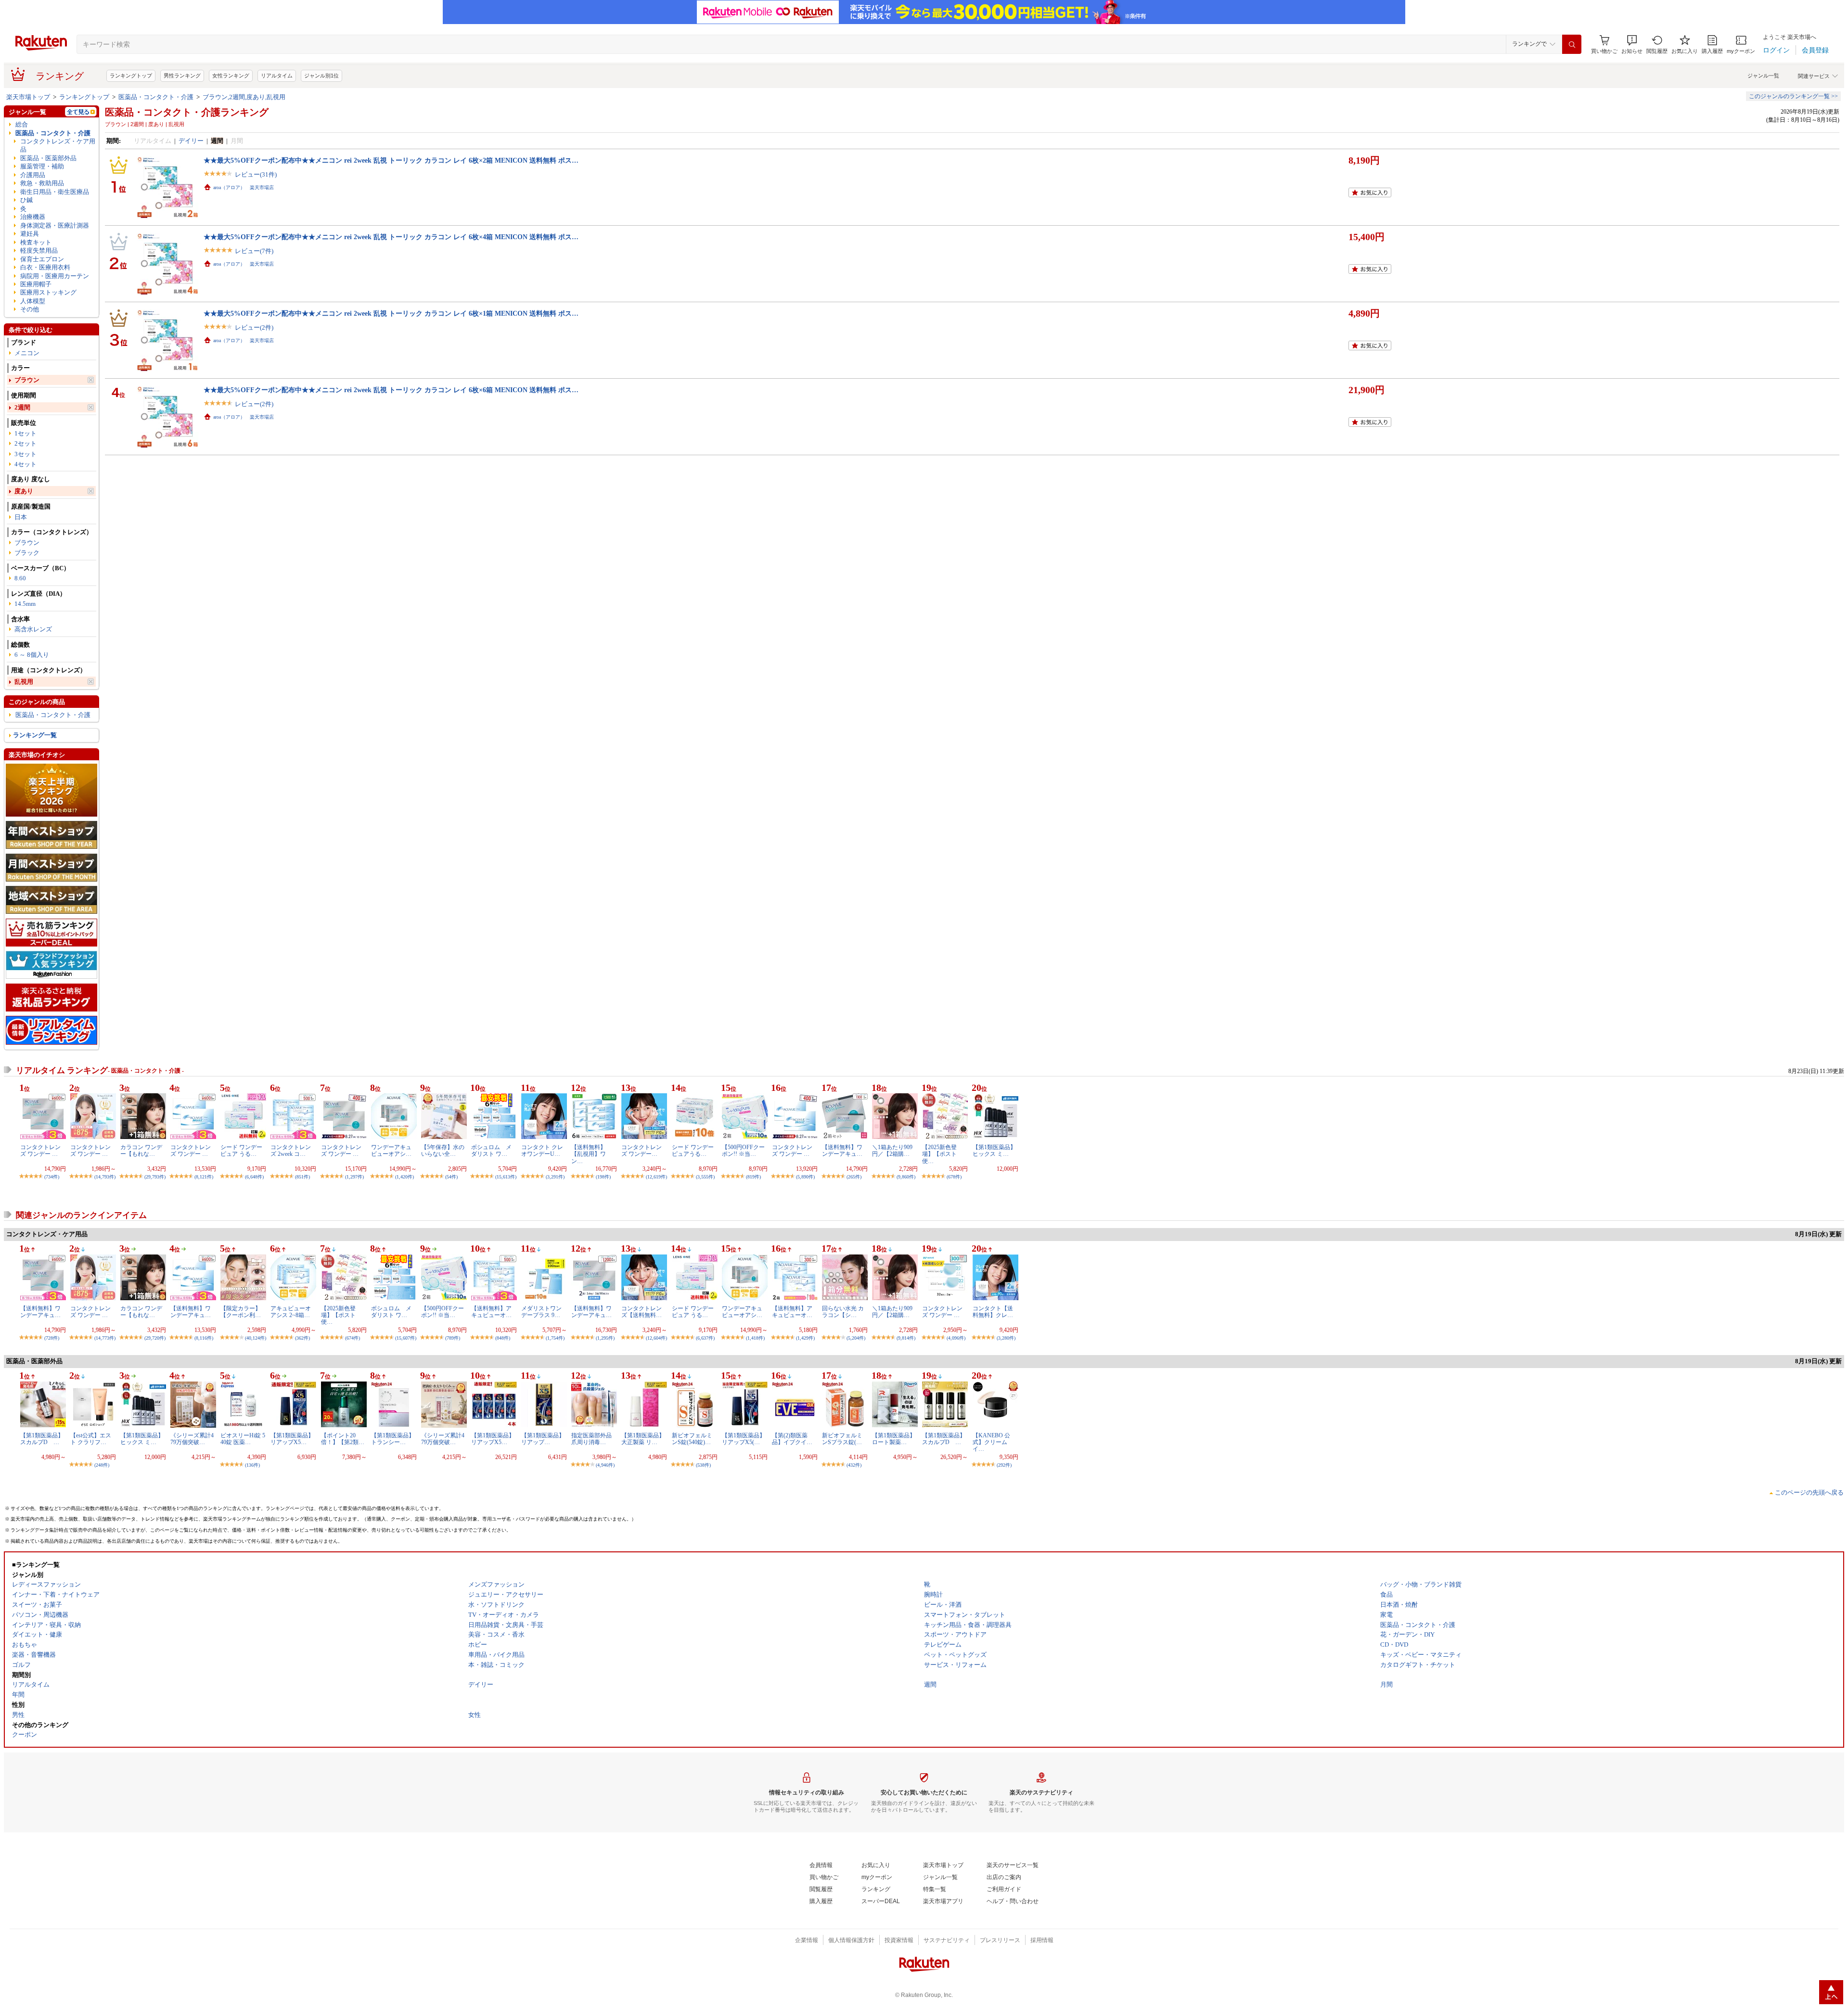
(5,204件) (856, 1338)
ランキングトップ (131, 76)
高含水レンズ (33, 629)
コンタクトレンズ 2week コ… (291, 1151)
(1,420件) (404, 1177)
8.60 (20, 578)
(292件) (1004, 1465)
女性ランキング (231, 76)
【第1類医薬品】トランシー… (393, 1439)
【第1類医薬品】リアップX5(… (744, 1439)
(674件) (353, 1338)
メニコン (27, 353)
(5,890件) (805, 1177)
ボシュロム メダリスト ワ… (491, 1151)
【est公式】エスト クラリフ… (91, 1439)
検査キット (36, 242)
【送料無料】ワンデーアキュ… (842, 1151)
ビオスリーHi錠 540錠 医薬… (243, 1439)
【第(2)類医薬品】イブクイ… (792, 1439)
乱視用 (24, 682)
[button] (1632, 45)
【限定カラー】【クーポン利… (241, 1312)
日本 (21, 517)
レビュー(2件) (254, 327)
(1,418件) (755, 1338)
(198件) (603, 1177)
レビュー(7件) (254, 251)
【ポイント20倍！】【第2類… (343, 1439)
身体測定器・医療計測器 (55, 225)
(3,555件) (705, 1177)
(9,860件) (906, 1177)
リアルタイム (277, 76)
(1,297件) (354, 1177)
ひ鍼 (26, 200)
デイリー (191, 141)
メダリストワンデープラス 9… (541, 1312)
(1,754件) (555, 1338)
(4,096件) (956, 1338)
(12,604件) (656, 1338)
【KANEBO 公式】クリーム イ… (991, 1442)
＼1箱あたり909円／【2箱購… (892, 1151)
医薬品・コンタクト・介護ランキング (187, 112)
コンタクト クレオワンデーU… (542, 1151)
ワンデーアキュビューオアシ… (391, 1151)
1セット (26, 433)
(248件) (102, 1465)
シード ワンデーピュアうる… (693, 1151)
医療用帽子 (36, 284)
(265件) (854, 1177)
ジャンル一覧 (1763, 76)
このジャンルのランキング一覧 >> (1793, 96)
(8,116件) (204, 1338)
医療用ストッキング (48, 292)
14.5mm (25, 604)
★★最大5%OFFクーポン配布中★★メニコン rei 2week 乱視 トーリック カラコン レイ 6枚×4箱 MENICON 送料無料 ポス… (391, 237)
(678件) (954, 1177)
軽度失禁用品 (39, 250)
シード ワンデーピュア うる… (241, 1151)
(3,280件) (1006, 1338)
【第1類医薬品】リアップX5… (292, 1439)
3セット (26, 454)
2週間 (22, 407)
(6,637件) (705, 1338)
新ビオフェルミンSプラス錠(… (842, 1439)
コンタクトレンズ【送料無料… (642, 1312)
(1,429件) (805, 1338)
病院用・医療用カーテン (55, 276)
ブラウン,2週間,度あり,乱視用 (244, 97)
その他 (30, 309)
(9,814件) (906, 1338)
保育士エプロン (42, 259)
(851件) (302, 1177)
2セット (26, 443)
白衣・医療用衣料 (45, 267)
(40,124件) (256, 1338)
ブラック (27, 553)
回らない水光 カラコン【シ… (843, 1312)
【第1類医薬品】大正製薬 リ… (643, 1439)
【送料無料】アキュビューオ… (491, 1312)
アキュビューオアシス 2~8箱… (291, 1312)
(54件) (451, 1177)
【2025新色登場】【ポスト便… (939, 1154)
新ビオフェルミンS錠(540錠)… (692, 1439)
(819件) (753, 1177)
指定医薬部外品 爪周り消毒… (591, 1439)
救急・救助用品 (42, 183)
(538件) (703, 1465)
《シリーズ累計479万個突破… (192, 1439)
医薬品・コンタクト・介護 (156, 97)
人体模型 (33, 301)
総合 (22, 124)
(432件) (854, 1465)
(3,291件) (555, 1177)
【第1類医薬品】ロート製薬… (894, 1439)
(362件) (302, 1338)
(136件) (252, 1465)
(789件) (453, 1338)
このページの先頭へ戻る (1809, 1492)
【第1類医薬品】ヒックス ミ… (994, 1151)
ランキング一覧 (35, 735)
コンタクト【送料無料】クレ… (993, 1312)
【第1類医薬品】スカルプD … (42, 1439)
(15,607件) (406, 1338)
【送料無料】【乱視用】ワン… (589, 1154)
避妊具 (30, 234)
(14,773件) (105, 1338)
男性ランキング (182, 76)
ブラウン (27, 380)
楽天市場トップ (28, 97)
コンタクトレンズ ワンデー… (642, 1151)
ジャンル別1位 (321, 76)
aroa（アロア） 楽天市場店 (244, 187)
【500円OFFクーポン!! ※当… (743, 1151)
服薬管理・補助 (42, 166)
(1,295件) (605, 1338)
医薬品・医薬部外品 (48, 158)
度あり (24, 491)
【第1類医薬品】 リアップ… (546, 1439)
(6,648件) (254, 1177)
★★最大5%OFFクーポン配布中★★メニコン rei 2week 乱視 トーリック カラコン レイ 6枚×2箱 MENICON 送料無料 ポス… (391, 160)
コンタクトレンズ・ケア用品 (58, 145)
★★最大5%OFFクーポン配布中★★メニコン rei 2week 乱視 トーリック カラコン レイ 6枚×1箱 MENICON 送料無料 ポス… (391, 313)
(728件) (52, 1338)
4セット (26, 464)
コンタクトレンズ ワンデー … (40, 1151)
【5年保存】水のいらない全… (443, 1151)
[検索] (1572, 44)
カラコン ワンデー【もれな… (141, 1151)
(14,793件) (105, 1177)
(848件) (503, 1338)
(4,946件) (605, 1465)
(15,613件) (506, 1177)
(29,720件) (155, 1338)
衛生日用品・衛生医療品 (55, 192)
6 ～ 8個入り (32, 655)
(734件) (52, 1177)
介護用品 (33, 175)
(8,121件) (204, 1177)
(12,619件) (656, 1177)
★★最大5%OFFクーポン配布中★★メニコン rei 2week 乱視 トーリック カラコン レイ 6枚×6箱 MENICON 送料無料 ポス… (391, 390)
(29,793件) (155, 1177)
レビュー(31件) (256, 174)
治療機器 (33, 217)
